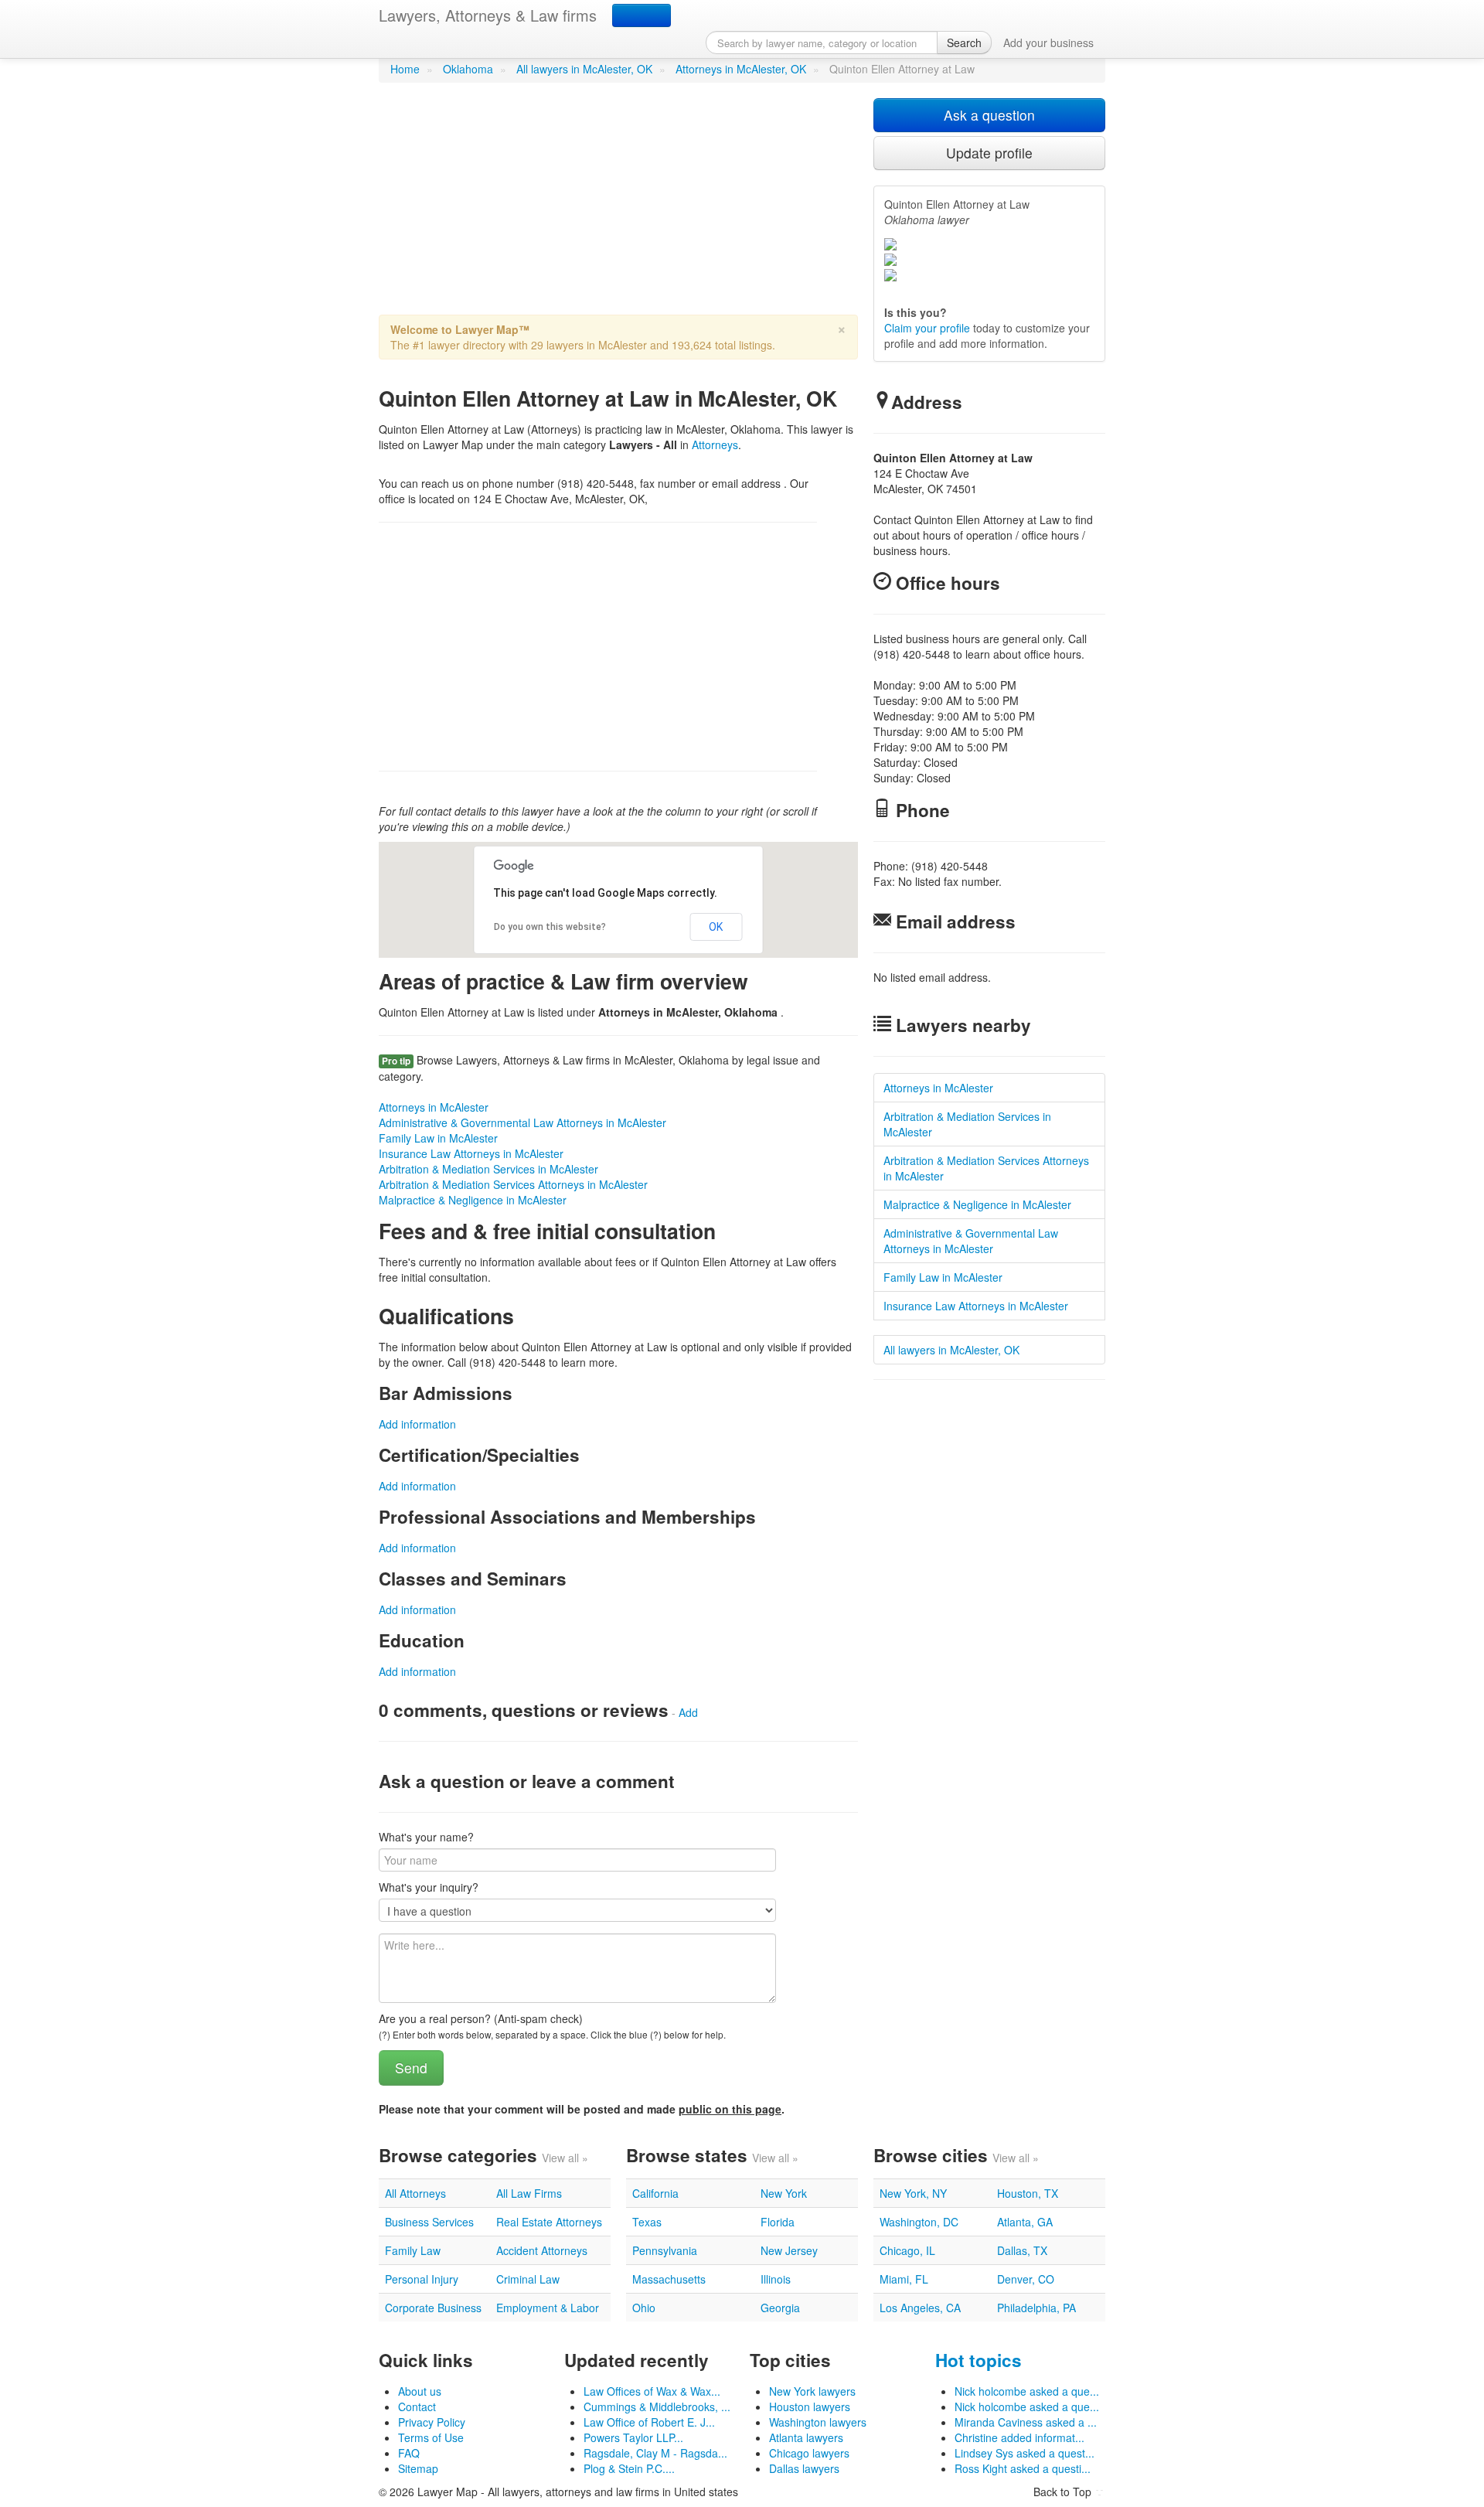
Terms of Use (431, 2437)
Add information (417, 1424)
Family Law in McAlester (438, 1138)
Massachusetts (669, 2279)
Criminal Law (528, 2279)
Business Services (429, 2222)
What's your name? (426, 1837)
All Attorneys (415, 2193)
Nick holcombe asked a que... (1027, 2391)
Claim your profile (927, 328)
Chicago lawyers (809, 2453)
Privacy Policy (432, 2422)
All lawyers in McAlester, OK (584, 69)
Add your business (1048, 43)
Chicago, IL (907, 2250)
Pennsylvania (665, 2250)
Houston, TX (1028, 2193)
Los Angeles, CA (920, 2308)
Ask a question (989, 115)
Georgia (780, 2308)
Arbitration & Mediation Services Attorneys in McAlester (513, 1184)
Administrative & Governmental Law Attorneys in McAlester (522, 1122)
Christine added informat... (1019, 2437)
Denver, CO (1026, 2279)
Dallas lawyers (804, 2468)
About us (420, 2391)
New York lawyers (812, 2391)
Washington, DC (919, 2222)
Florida (778, 2222)
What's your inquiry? (429, 1887)
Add (688, 1712)
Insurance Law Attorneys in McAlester (471, 1153)
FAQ (409, 2453)
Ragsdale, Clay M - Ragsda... (655, 2453)
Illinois (776, 2279)
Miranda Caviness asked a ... (1026, 2422)
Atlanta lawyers (806, 2437)
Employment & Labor (548, 2308)
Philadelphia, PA (1036, 2308)
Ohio (644, 2308)
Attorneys (715, 445)
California (655, 2193)
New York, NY (913, 2193)
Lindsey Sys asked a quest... (1025, 2453)
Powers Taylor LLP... (633, 2437)
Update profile (989, 153)
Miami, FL (904, 2279)
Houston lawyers (810, 2407)
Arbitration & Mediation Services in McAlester (488, 1169)
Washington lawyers (818, 2422)
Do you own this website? (550, 927)
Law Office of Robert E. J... (649, 2422)
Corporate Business (433, 2308)
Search (964, 43)
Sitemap (418, 2468)
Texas (647, 2222)
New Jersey (789, 2250)
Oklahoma (468, 69)
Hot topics (979, 2360)
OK (716, 927)
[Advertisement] (618, 206)
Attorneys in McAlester (434, 1107)
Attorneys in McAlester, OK (741, 69)
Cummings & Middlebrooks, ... (657, 2407)
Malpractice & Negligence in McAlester (473, 1200)
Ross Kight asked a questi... (1023, 2468)
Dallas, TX (1022, 2250)
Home (405, 69)
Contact (417, 2407)
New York (784, 2193)
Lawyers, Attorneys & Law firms (488, 15)
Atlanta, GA (1025, 2222)
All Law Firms (529, 2193)
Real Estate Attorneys (549, 2222)
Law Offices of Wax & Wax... (652, 2391)
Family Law (413, 2250)
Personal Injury (422, 2279)
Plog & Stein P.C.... (629, 2468)
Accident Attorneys (542, 2250)
